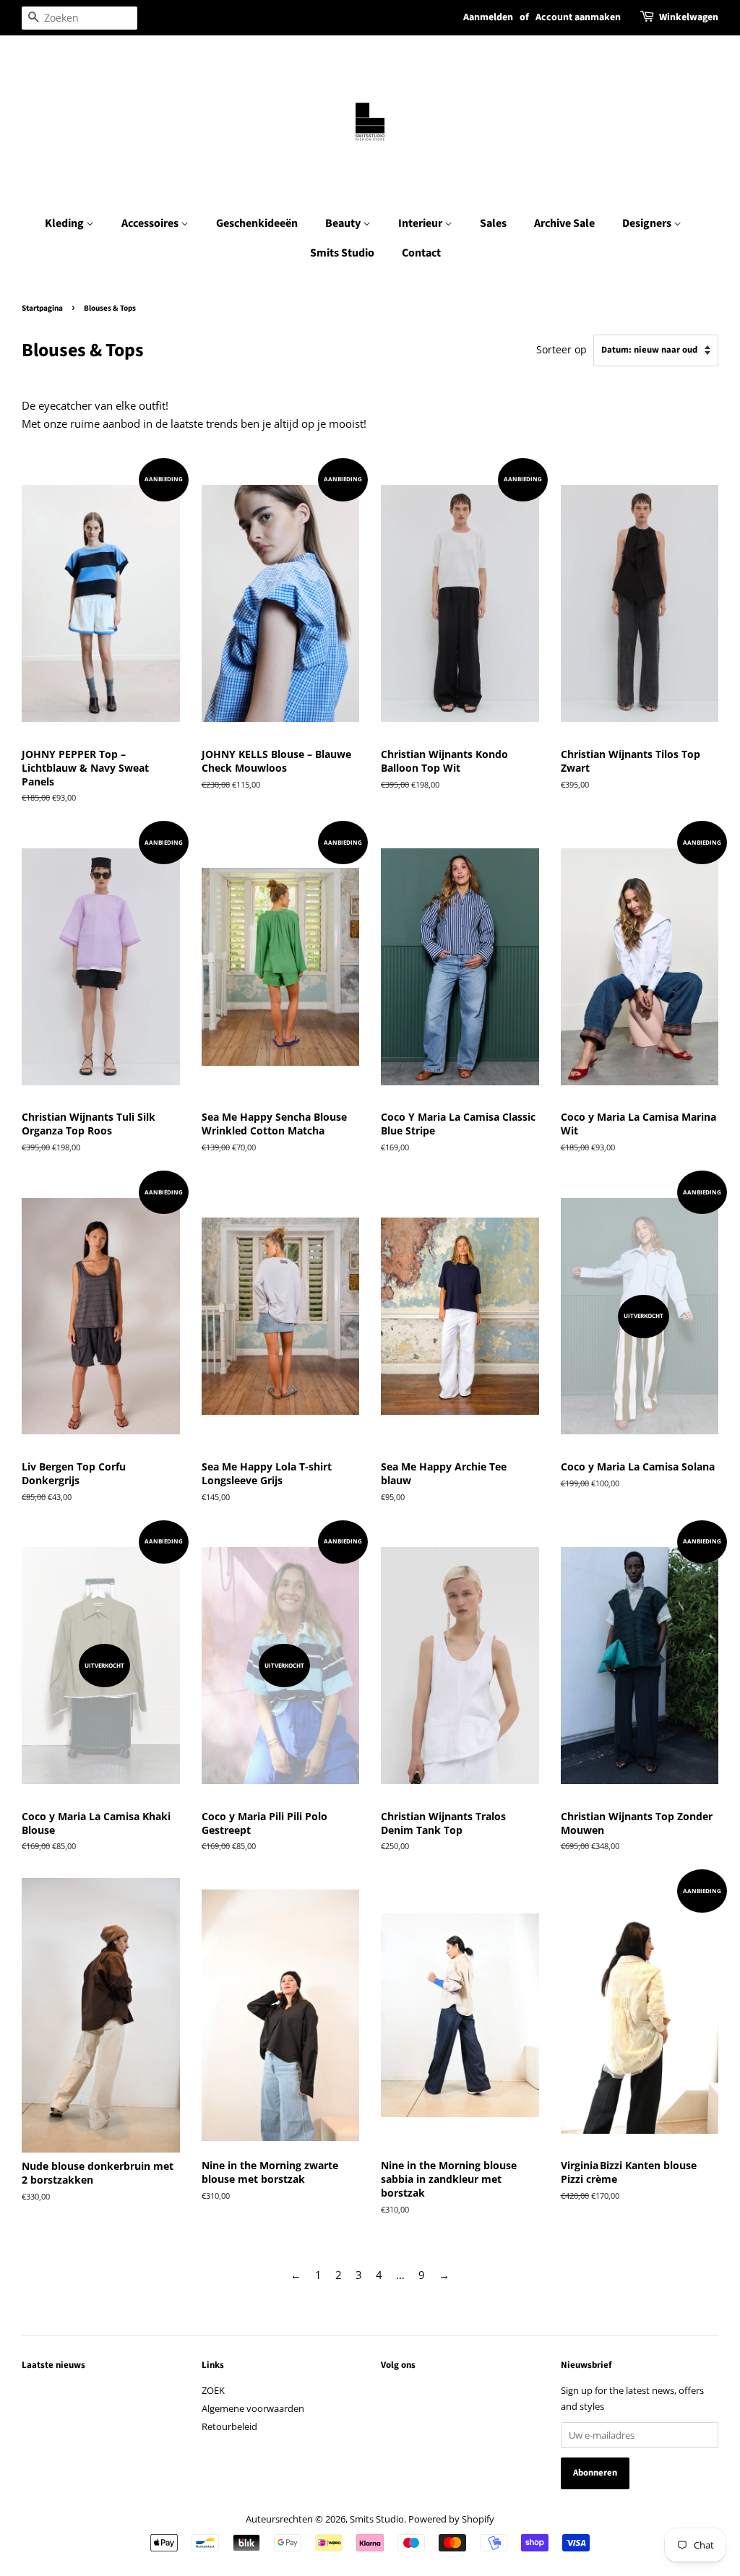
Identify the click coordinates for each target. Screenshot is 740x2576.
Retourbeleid (229, 2426)
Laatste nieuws (53, 2365)
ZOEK (213, 2390)
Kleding (65, 223)
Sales (493, 223)
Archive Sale (564, 223)
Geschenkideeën (257, 223)
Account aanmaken (578, 17)
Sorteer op (562, 350)
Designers (648, 223)
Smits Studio (342, 253)
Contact (421, 253)
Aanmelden (488, 17)
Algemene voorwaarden (253, 2408)
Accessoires (151, 223)
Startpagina (42, 308)
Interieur (421, 223)
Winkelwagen (689, 17)
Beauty (344, 223)
